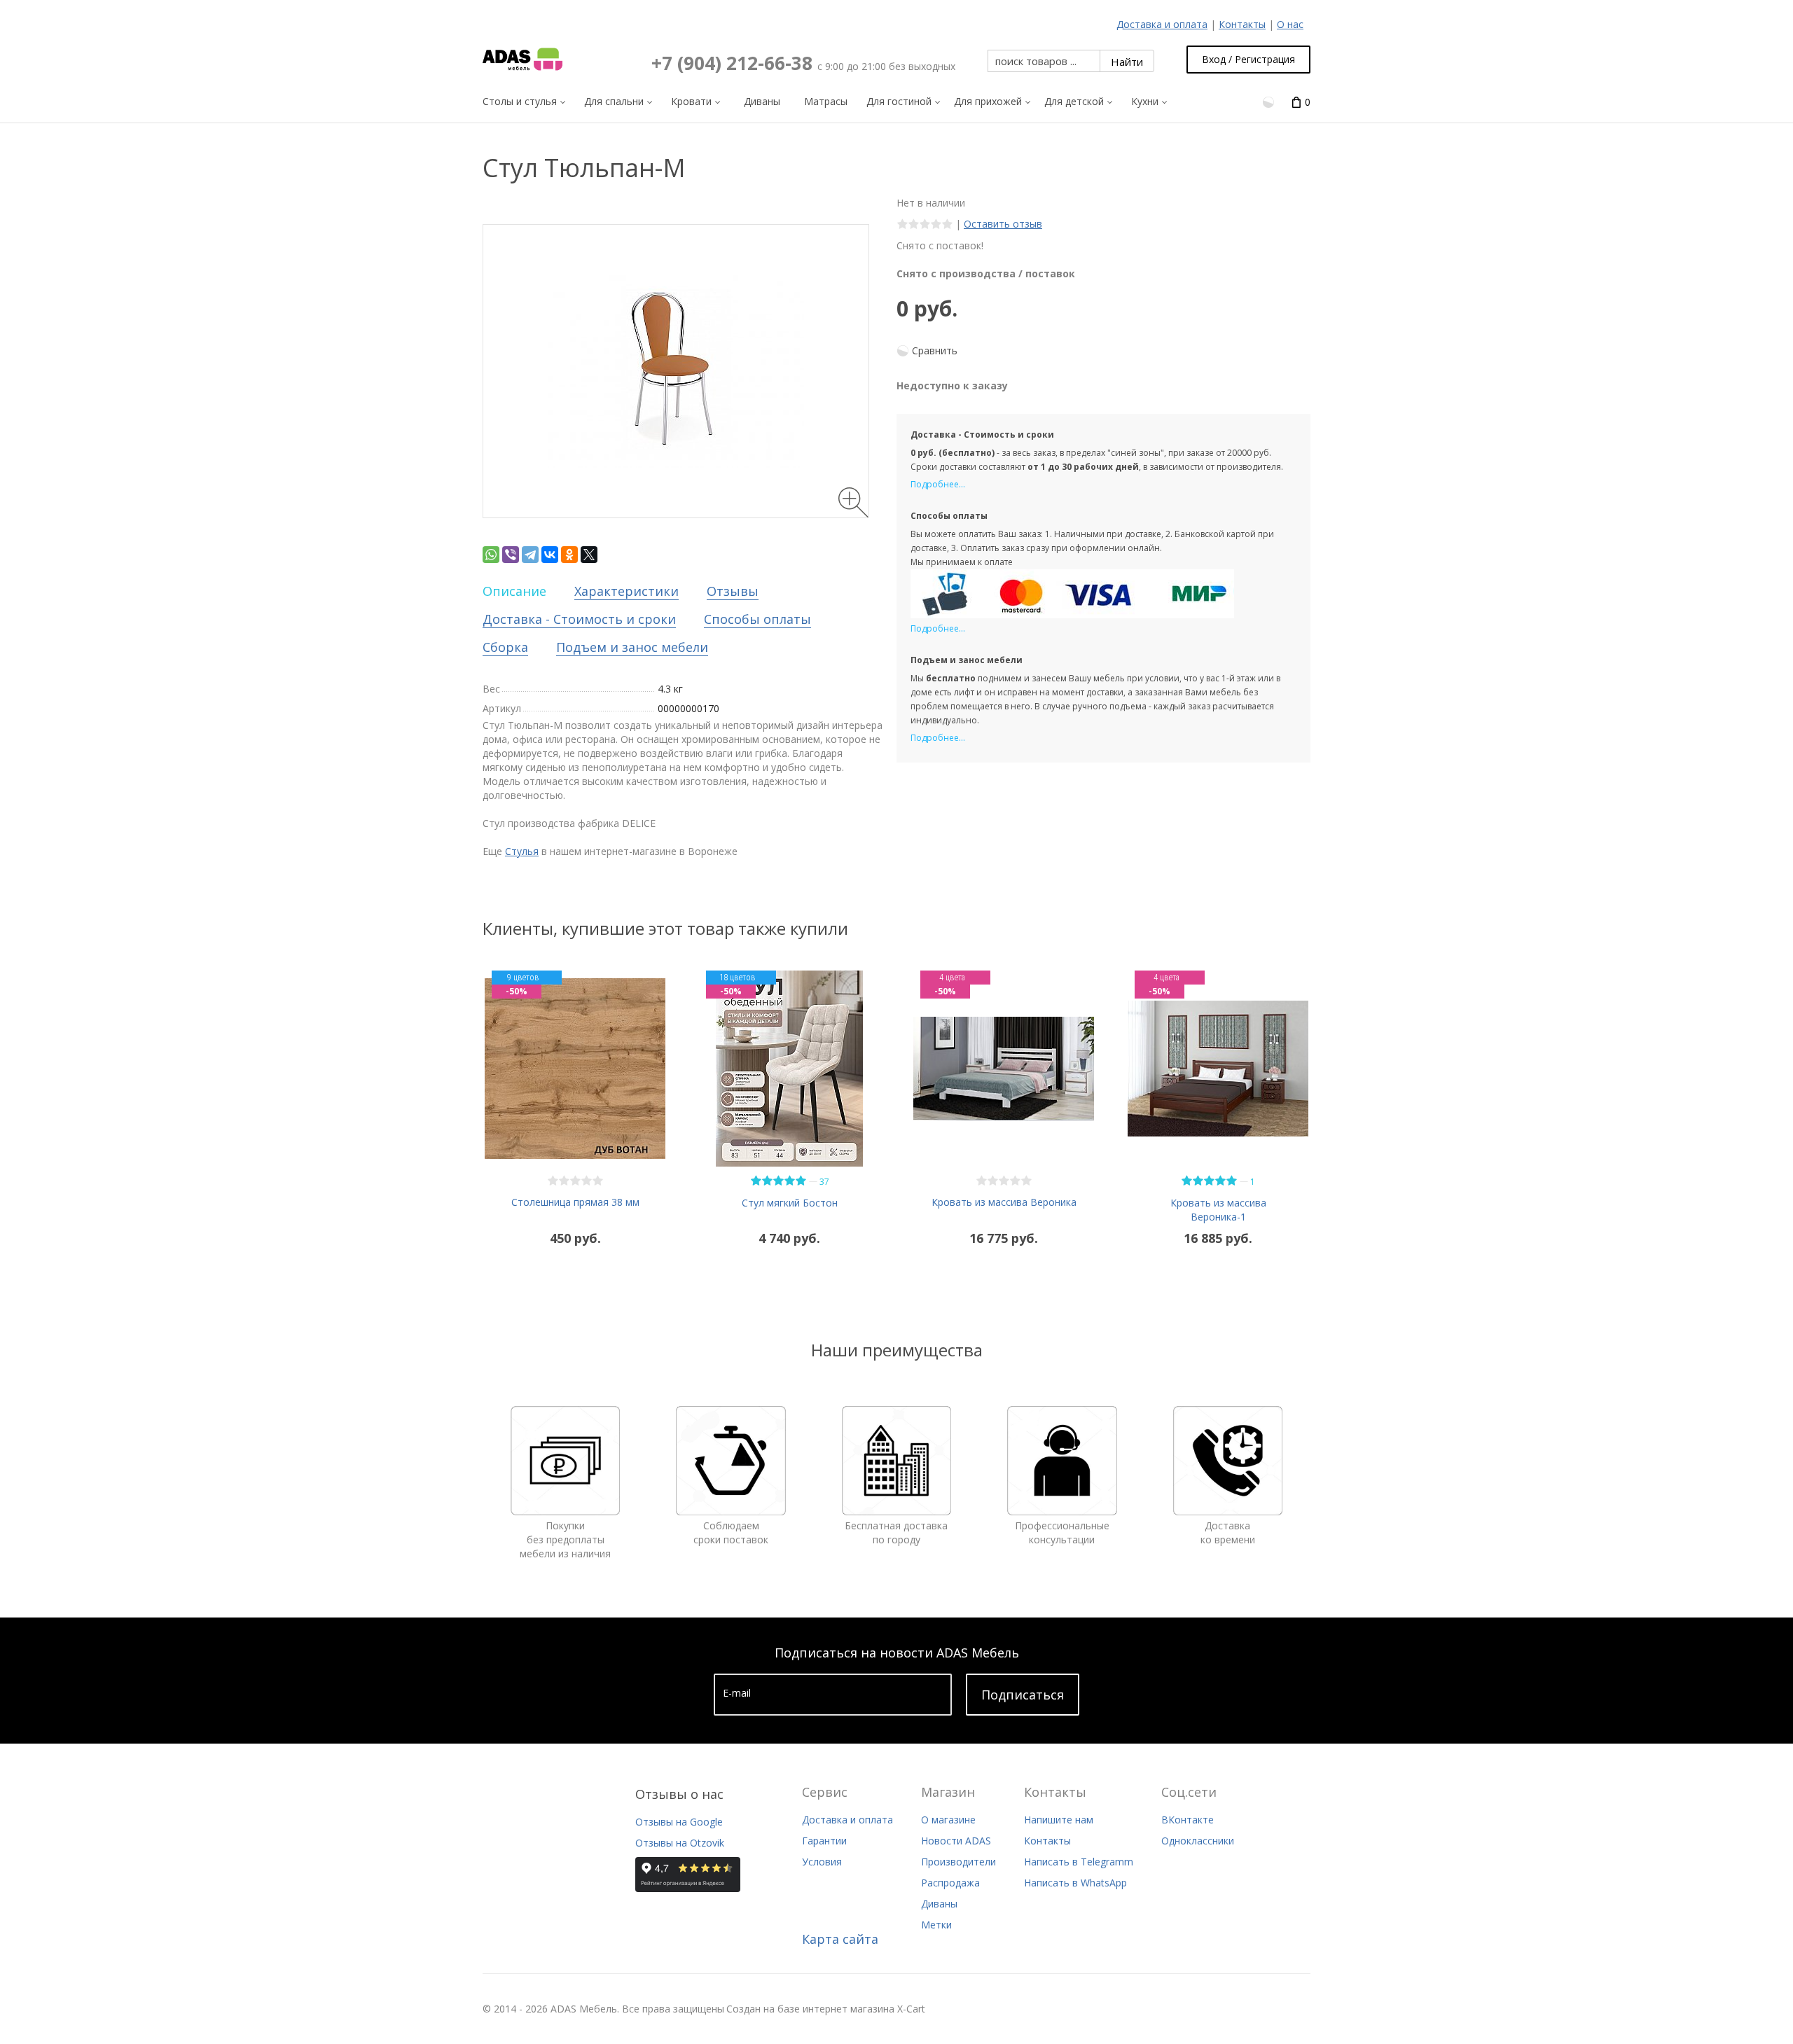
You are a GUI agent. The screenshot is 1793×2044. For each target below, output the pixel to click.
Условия (822, 1862)
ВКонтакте (1188, 1820)
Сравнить (935, 350)
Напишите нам (1059, 1820)
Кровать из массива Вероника (1004, 1202)
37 (824, 1182)
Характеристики (626, 591)
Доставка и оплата (1162, 24)
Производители (958, 1862)
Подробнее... (938, 484)
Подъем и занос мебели (632, 647)
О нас (1290, 24)
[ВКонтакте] (550, 555)
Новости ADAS (956, 1841)
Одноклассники (1198, 1841)
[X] (589, 555)
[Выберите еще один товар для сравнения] (1270, 101)
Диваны (939, 1904)
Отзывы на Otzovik (680, 1843)
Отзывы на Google (679, 1822)
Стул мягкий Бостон (790, 1203)
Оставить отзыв (1003, 224)
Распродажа (950, 1883)
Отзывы (733, 591)
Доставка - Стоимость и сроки (579, 619)
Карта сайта (840, 1939)
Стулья (522, 851)
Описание (514, 591)
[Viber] (511, 555)
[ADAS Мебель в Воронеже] (522, 60)
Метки (936, 1925)
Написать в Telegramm (1079, 1862)
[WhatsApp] (491, 555)
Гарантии (824, 1841)
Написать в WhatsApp (1075, 1883)
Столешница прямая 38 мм (575, 1202)
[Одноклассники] (569, 555)
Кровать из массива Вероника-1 (1218, 1210)
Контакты (1242, 24)
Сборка (505, 647)
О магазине (948, 1820)
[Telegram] (530, 555)
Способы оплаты (757, 619)
